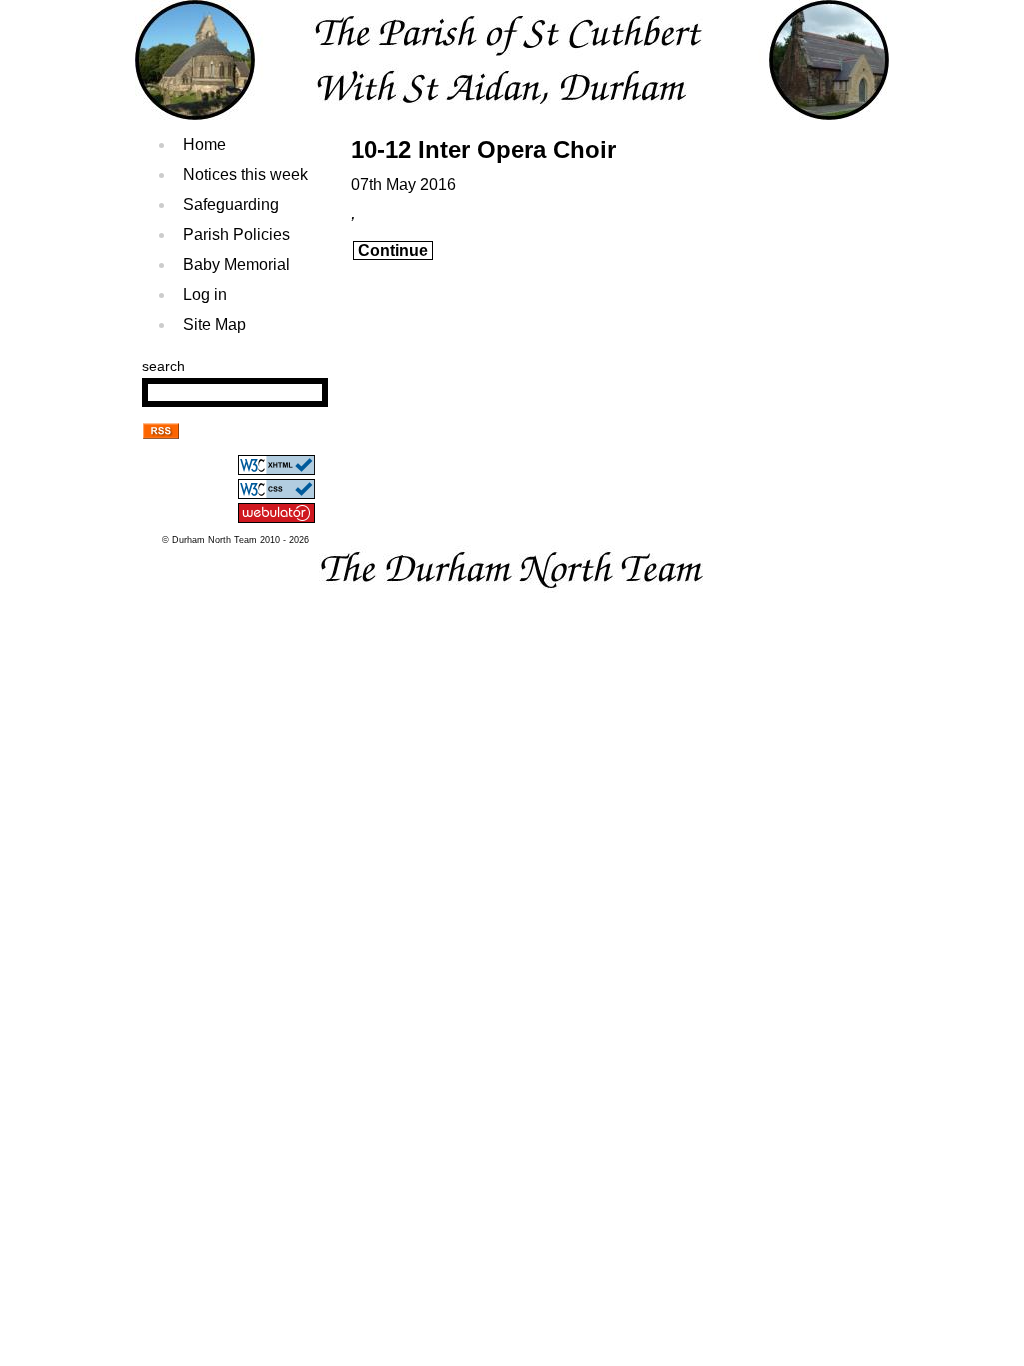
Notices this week (245, 174)
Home (204, 144)
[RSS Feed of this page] (161, 433)
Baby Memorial (236, 264)
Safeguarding (231, 204)
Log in (205, 294)
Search (163, 366)
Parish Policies (236, 234)
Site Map (214, 324)
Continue (393, 250)
